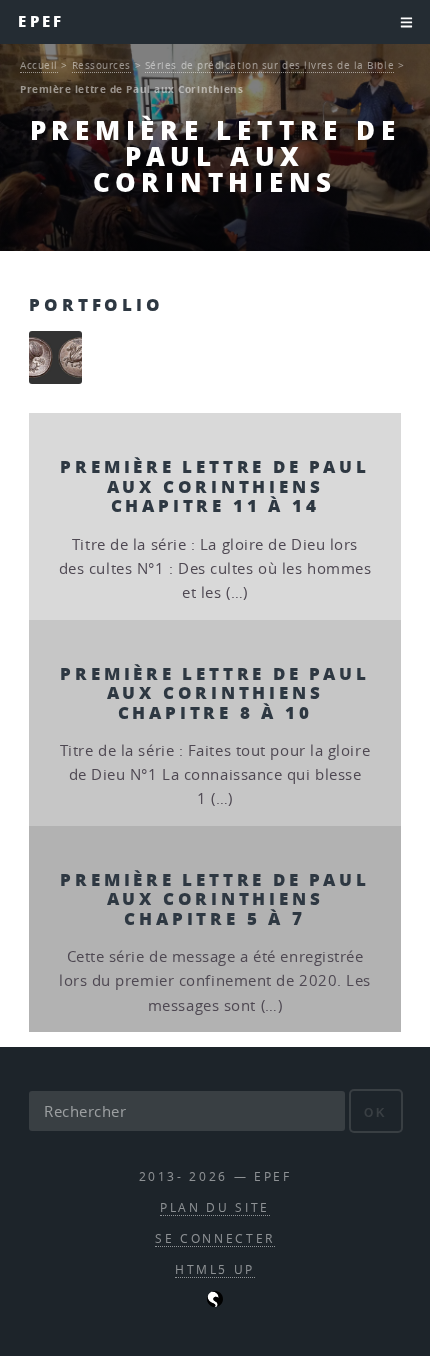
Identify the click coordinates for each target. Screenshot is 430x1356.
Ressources (102, 65)
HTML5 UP (215, 1269)
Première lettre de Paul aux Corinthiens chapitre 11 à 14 (214, 485)
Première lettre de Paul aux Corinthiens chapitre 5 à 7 (214, 898)
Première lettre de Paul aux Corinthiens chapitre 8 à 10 (214, 692)
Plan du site (215, 1207)
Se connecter (215, 1238)
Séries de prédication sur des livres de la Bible (269, 65)
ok (375, 1112)
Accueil (39, 65)
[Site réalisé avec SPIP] (215, 1302)
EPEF (41, 21)
